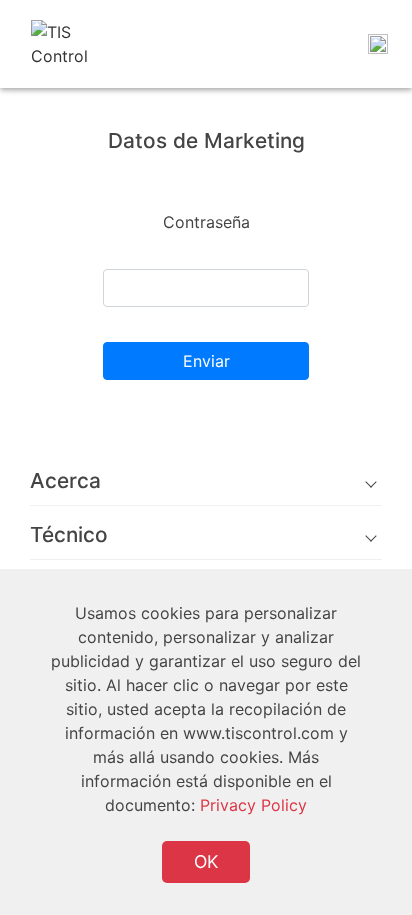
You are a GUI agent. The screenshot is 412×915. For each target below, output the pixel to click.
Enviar (206, 361)
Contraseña (206, 222)
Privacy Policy (253, 805)
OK (206, 861)
